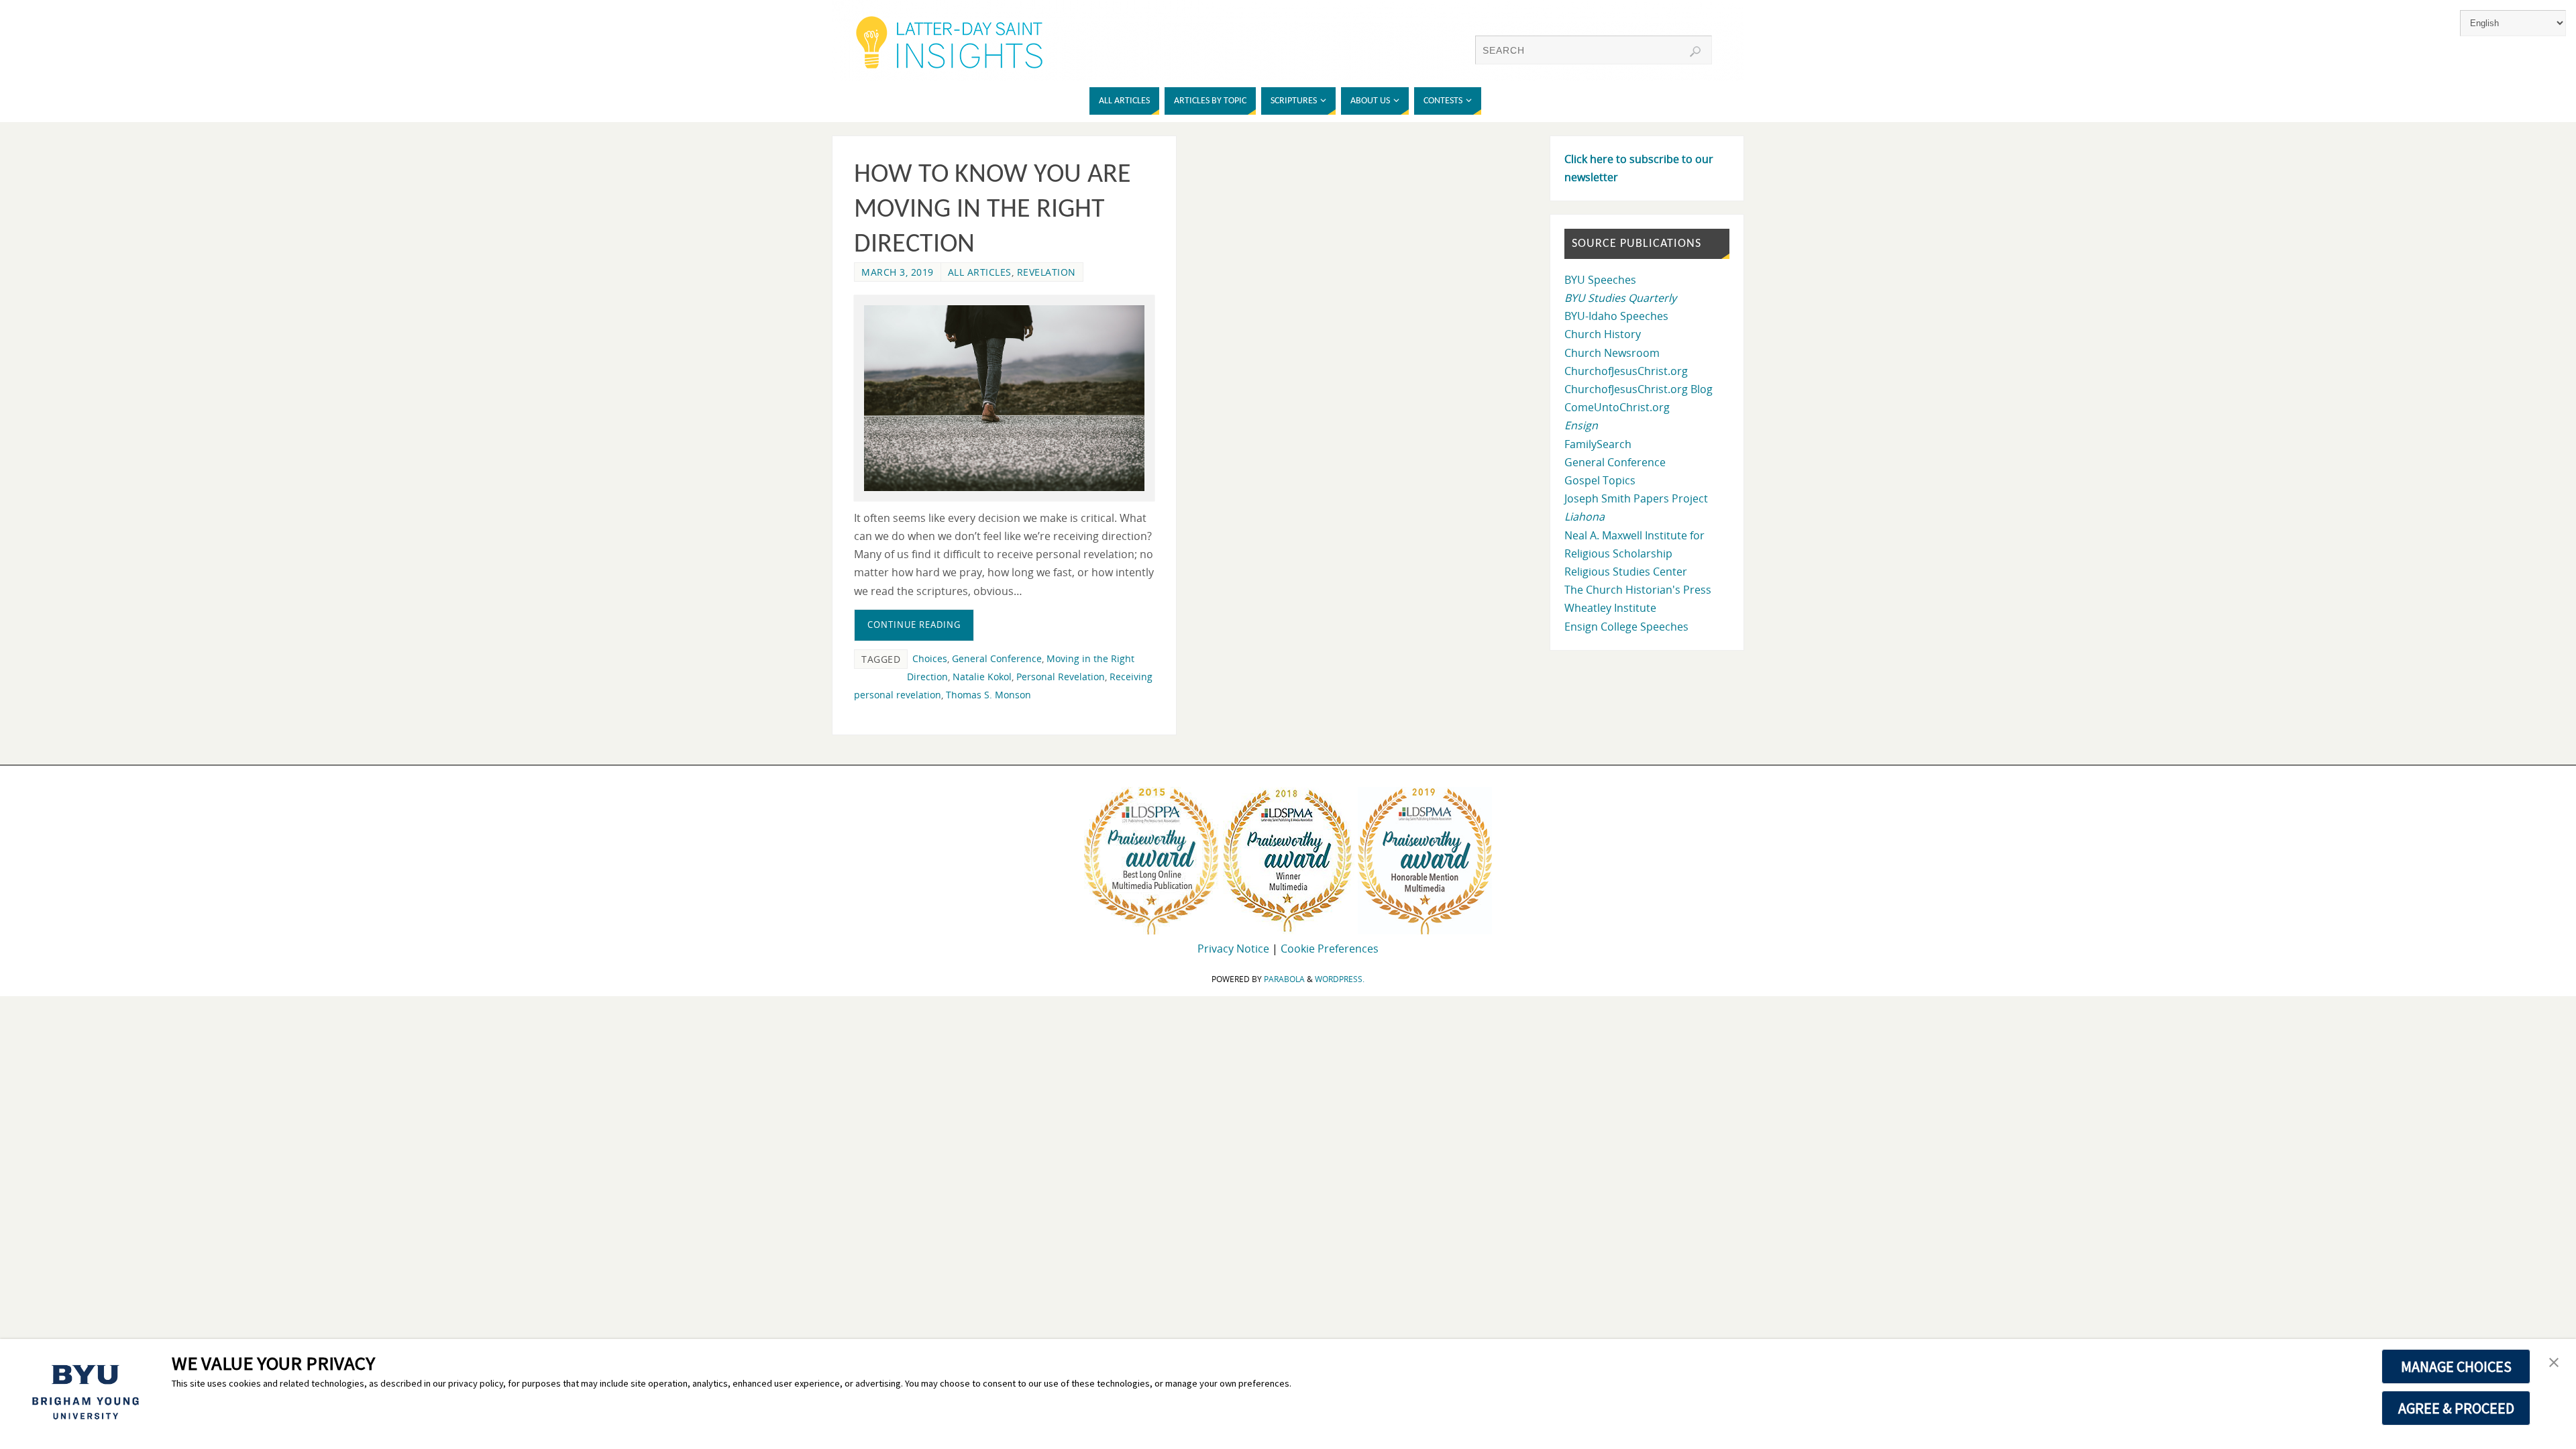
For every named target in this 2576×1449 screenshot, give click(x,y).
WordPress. (1340, 979)
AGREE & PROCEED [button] (2456, 1408)
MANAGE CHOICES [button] (2456, 1366)
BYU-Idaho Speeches (1616, 316)
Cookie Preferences (1330, 949)
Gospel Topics (1600, 480)
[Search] (1695, 52)
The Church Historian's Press (1638, 590)
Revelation (1046, 272)
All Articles (980, 272)
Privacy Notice (1233, 949)
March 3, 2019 (898, 272)
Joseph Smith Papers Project (1636, 498)
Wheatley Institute (1610, 608)
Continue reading (914, 625)
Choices (930, 658)
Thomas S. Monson (988, 695)
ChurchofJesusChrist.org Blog (1639, 389)
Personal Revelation (1061, 677)
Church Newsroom (1612, 353)
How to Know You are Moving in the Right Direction (992, 210)
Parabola (1284, 979)
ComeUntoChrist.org (1617, 407)
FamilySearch (1598, 444)
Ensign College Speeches (1626, 627)
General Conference (997, 658)
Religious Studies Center (1626, 572)
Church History (1603, 334)
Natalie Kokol (982, 677)
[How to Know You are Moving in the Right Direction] (1004, 398)
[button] (2554, 1363)
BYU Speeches (1600, 280)
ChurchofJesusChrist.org (1626, 371)
